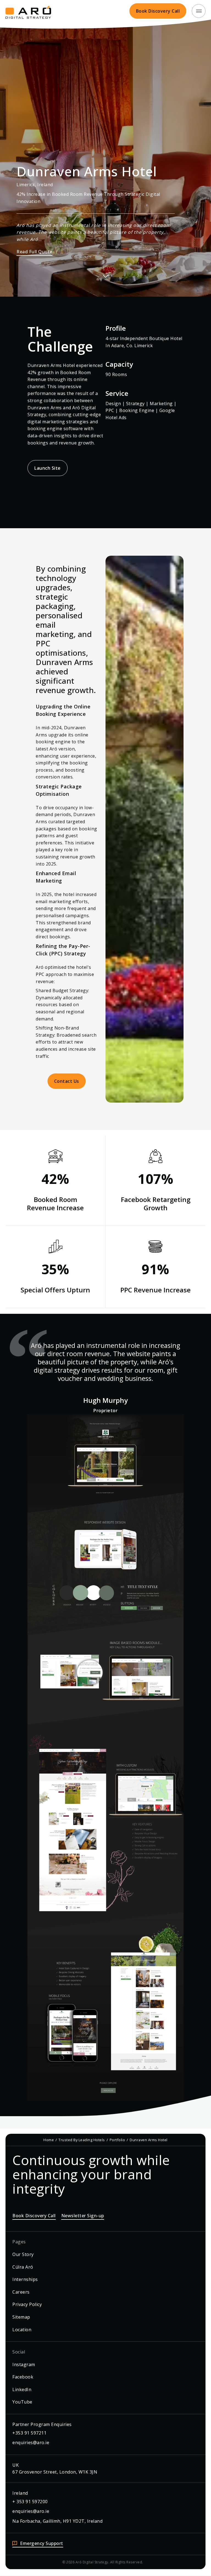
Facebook (23, 2377)
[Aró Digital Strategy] (28, 11)
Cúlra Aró (23, 2267)
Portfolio (117, 2140)
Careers (21, 2292)
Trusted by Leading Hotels (82, 2140)
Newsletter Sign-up (83, 2216)
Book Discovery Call (158, 11)
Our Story (23, 2254)
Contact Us (67, 1081)
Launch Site (48, 468)
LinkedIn (22, 2389)
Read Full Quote (34, 252)
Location (22, 2330)
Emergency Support (42, 2543)
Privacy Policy (27, 2304)
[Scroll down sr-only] (105, 274)
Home (49, 2140)
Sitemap (21, 2317)
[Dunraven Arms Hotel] (105, 1758)
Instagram (24, 2364)
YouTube (22, 2402)
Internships (25, 2279)
